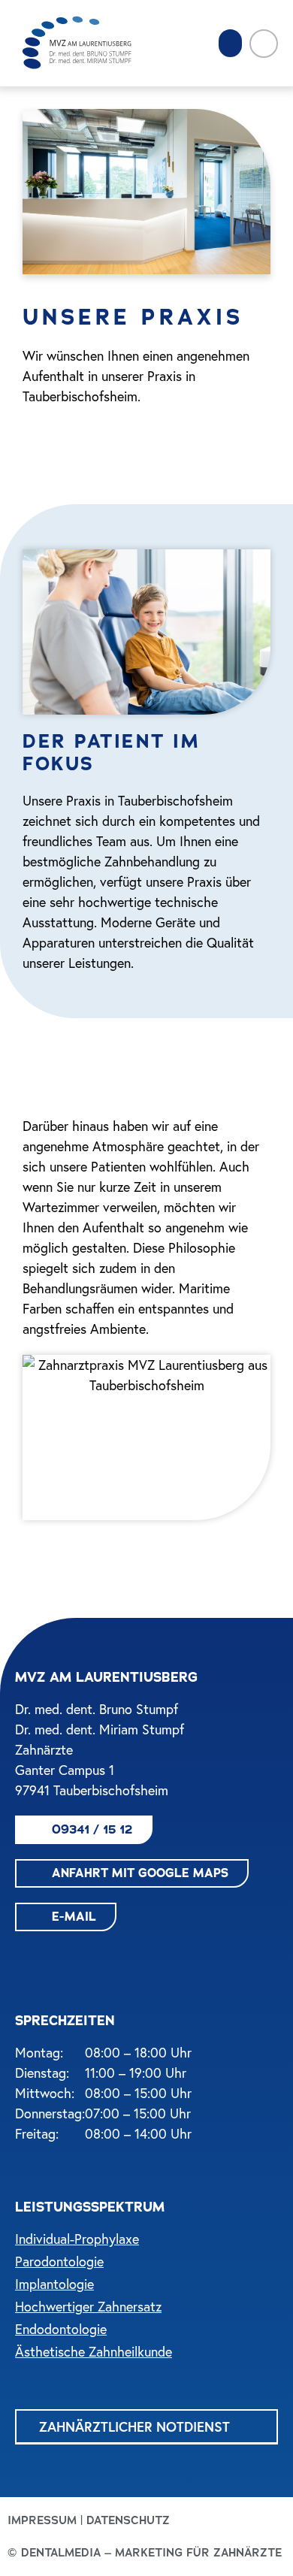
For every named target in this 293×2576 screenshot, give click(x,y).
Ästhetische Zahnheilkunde (94, 2352)
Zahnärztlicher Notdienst (134, 2426)
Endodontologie (61, 2329)
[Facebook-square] (26, 1958)
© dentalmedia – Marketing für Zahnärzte (145, 2553)
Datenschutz (128, 2520)
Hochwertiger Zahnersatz (88, 2307)
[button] (231, 44)
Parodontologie (59, 2262)
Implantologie (54, 2284)
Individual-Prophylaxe (77, 2239)
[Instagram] (60, 1958)
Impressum (42, 2520)
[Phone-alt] (264, 44)
